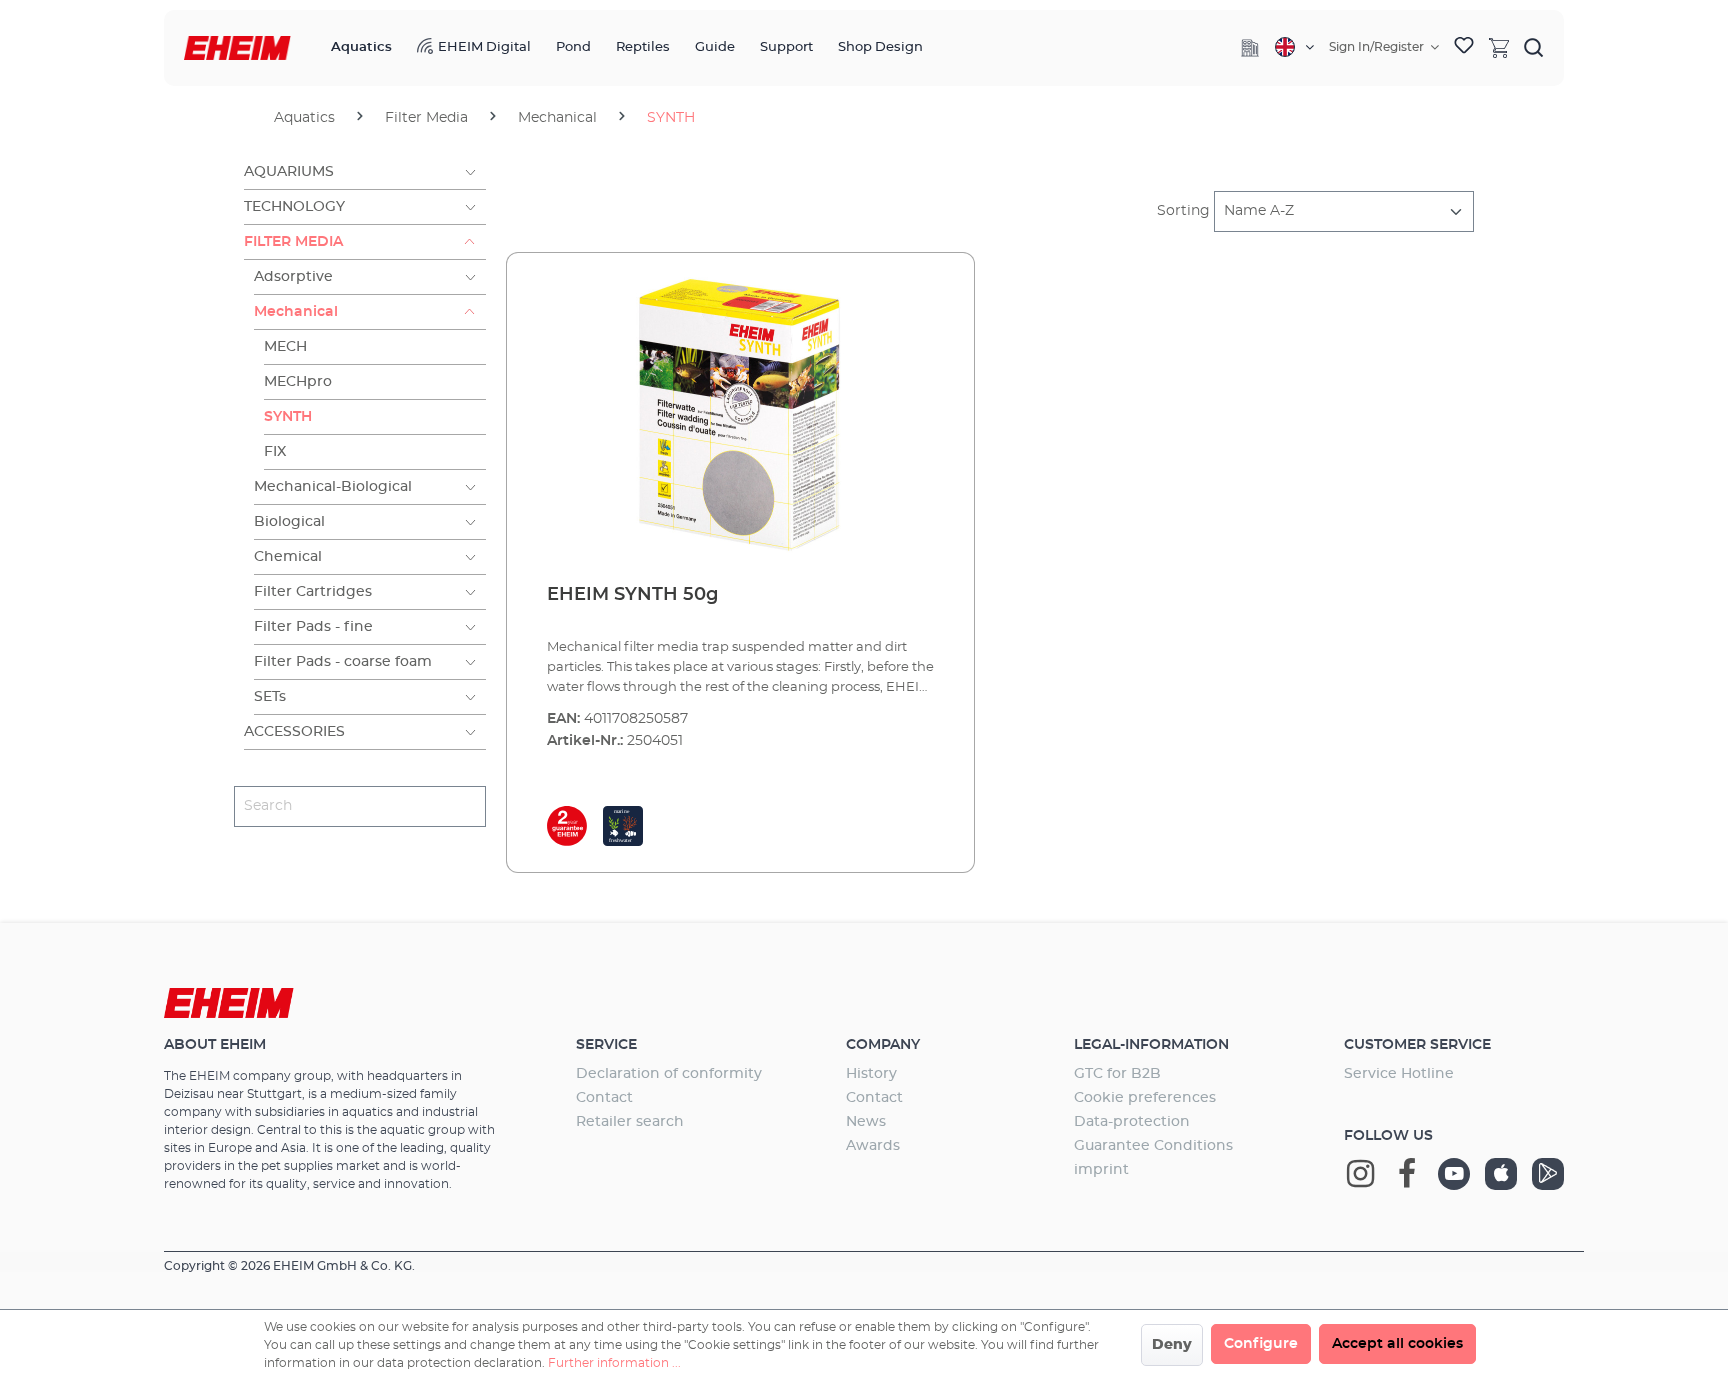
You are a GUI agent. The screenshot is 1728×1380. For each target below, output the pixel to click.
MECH (285, 347)
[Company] (1250, 48)
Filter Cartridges (313, 592)
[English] (1294, 47)
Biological (289, 522)
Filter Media (293, 242)
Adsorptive (293, 277)
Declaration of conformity (669, 1074)
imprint (1101, 1170)
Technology (294, 207)
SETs (270, 697)
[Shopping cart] (1499, 47)
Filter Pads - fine (313, 627)
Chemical (288, 557)
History (871, 1074)
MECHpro (298, 382)
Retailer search (630, 1122)
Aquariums (289, 172)
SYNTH (288, 417)
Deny (1172, 1345)
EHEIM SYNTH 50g (632, 595)
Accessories (294, 732)
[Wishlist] (1464, 48)
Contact (604, 1098)
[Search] (1534, 47)
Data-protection (1132, 1122)
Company (883, 1045)
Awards (873, 1146)
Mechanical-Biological (333, 487)
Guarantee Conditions (1153, 1146)
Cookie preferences (1145, 1098)
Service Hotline (1399, 1074)
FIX (275, 452)
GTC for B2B (1117, 1074)
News (866, 1122)
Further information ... (614, 1363)
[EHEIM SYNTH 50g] (740, 419)
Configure (1261, 1344)
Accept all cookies (1397, 1344)
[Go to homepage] (237, 48)
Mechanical (296, 312)
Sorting (1183, 211)
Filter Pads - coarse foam (343, 662)
